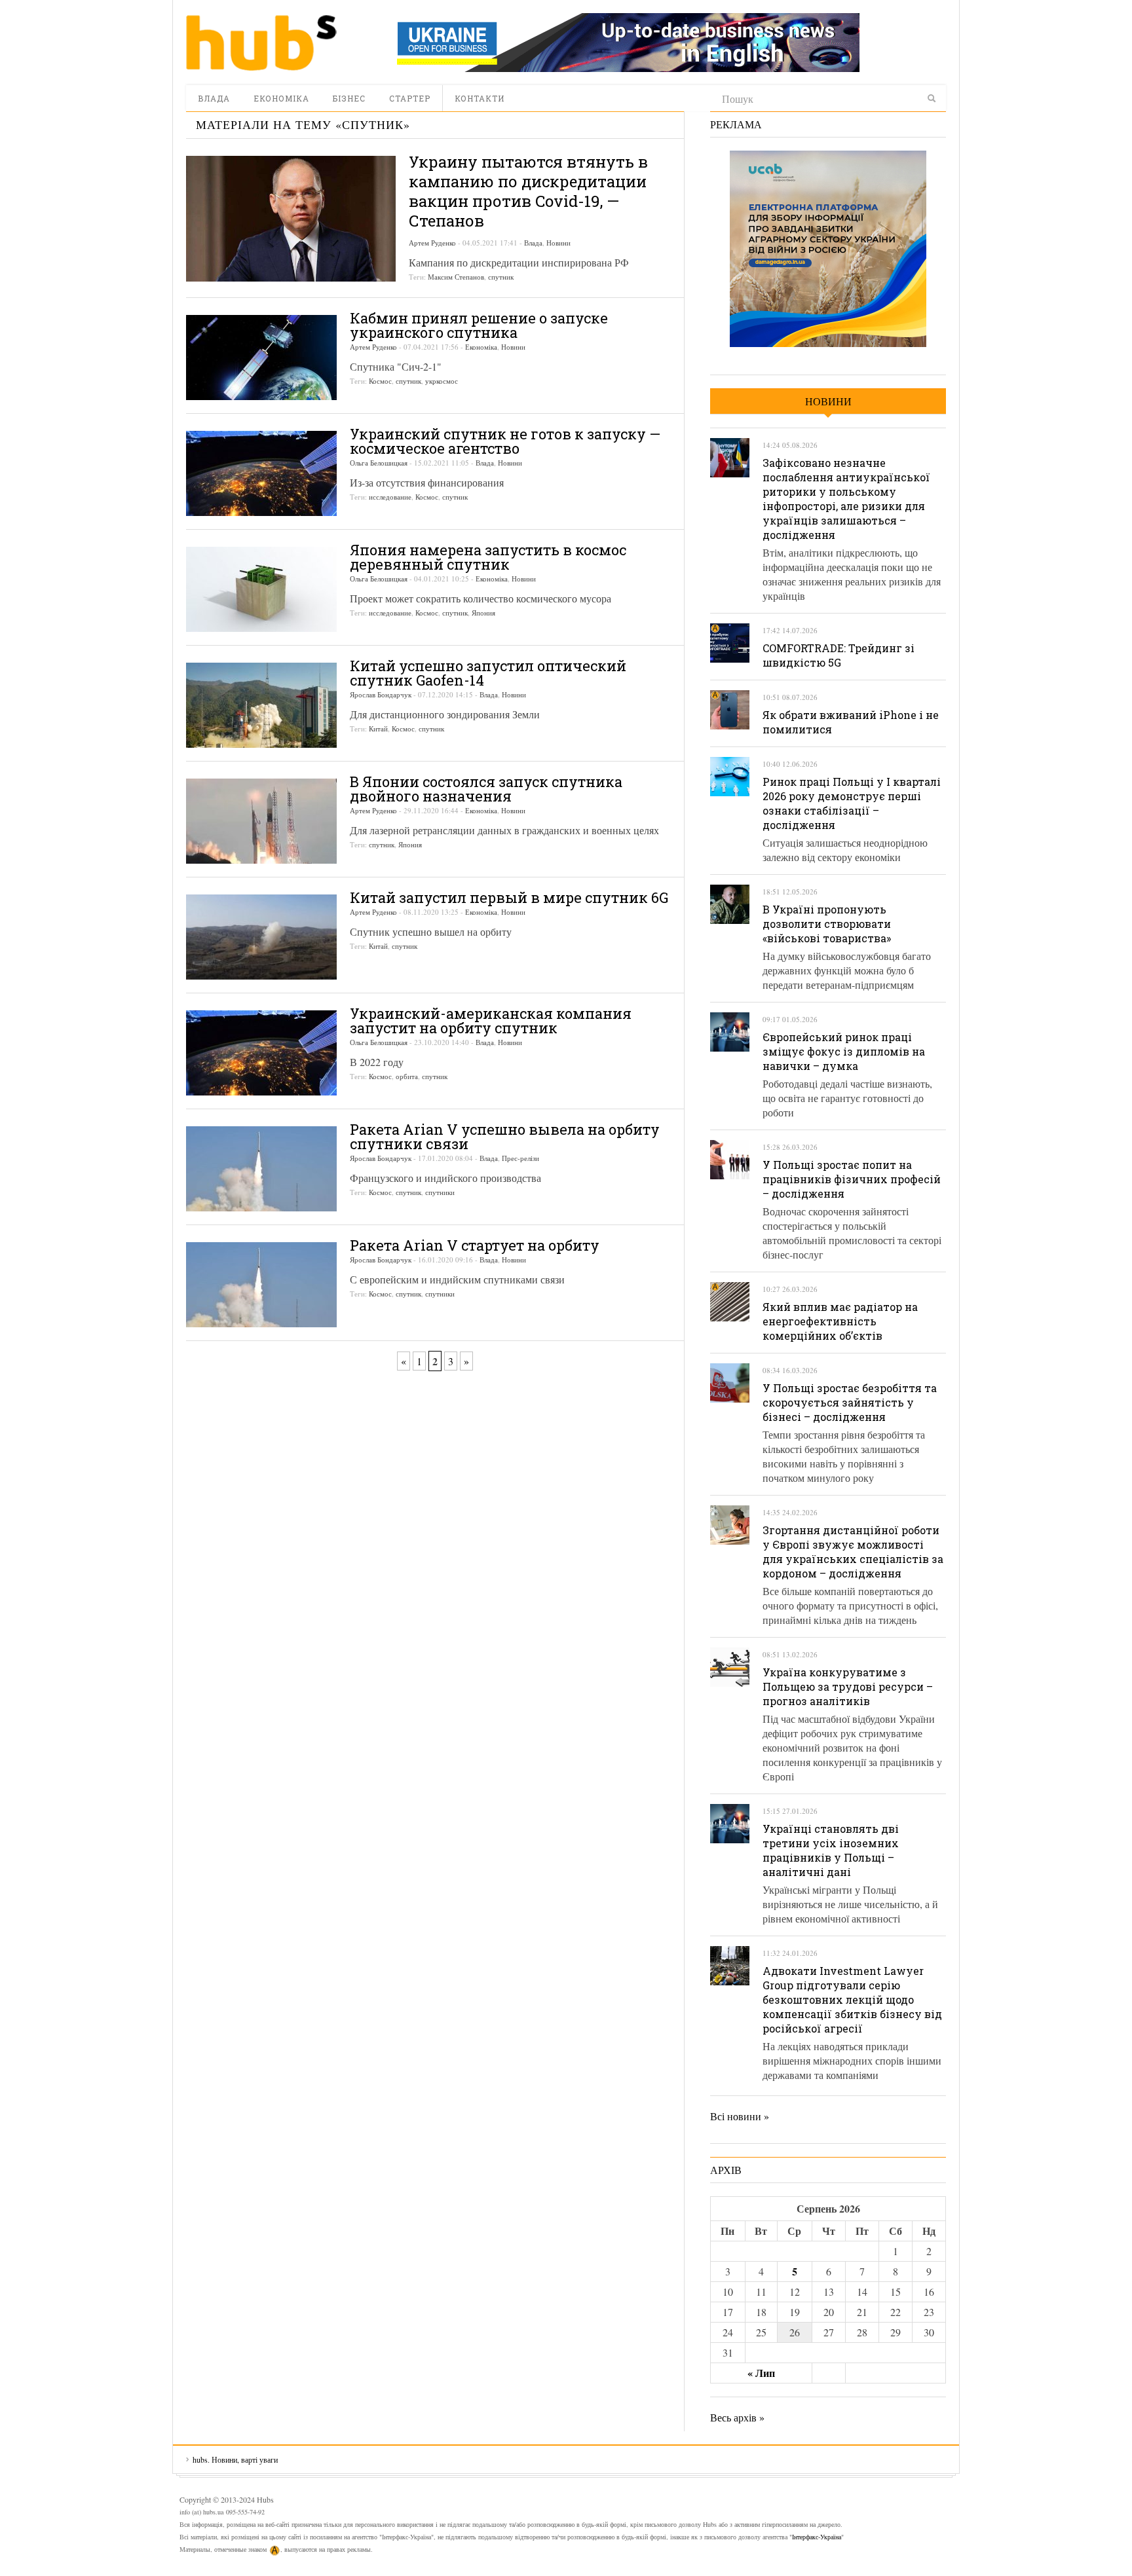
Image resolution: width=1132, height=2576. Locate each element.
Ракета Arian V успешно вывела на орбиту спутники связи (505, 1136)
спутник (501, 277)
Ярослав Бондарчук (381, 694)
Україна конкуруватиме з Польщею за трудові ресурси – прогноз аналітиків (848, 1686)
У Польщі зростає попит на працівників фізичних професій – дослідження (852, 1179)
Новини (558, 243)
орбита (407, 1076)
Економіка (281, 98)
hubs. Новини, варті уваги (261, 43)
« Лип (761, 2373)
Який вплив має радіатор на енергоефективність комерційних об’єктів (840, 1321)
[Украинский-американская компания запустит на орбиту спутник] (261, 1053)
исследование (390, 497)
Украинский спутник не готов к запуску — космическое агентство (505, 441)
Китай (378, 728)
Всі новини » (740, 2116)
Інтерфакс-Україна (817, 2537)
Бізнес (349, 98)
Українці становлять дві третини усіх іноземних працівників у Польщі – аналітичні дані (831, 1850)
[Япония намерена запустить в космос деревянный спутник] (261, 589)
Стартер (410, 98)
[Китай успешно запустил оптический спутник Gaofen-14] (261, 705)
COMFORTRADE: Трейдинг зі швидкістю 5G (839, 655)
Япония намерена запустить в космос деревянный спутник (488, 557)
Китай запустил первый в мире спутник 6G (509, 897)
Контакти (480, 98)
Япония (483, 613)
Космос (380, 381)
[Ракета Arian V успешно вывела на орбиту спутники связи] (261, 1169)
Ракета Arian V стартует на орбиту (475, 1245)
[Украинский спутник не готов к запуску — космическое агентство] (261, 473)
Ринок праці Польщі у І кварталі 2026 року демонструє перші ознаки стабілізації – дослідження (852, 803)
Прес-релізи (520, 1158)
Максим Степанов (456, 277)
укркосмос (442, 381)
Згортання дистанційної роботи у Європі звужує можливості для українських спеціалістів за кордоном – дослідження (853, 1552)
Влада (214, 98)
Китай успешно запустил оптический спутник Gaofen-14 (488, 673)
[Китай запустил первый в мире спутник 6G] (261, 937)
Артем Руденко (432, 243)
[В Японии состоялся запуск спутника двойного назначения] (261, 821)
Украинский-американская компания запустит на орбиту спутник (491, 1021)
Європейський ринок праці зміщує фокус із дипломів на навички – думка (844, 1051)
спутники (440, 1192)
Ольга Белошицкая (379, 463)
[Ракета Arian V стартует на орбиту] (261, 1285)
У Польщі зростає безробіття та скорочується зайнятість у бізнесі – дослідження (850, 1402)
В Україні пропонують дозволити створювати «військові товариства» (827, 924)
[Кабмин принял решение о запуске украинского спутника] (261, 358)
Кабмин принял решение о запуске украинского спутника (479, 325)
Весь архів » (737, 2417)
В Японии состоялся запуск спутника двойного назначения (486, 789)
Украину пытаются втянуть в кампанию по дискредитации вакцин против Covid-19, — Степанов (528, 191)
